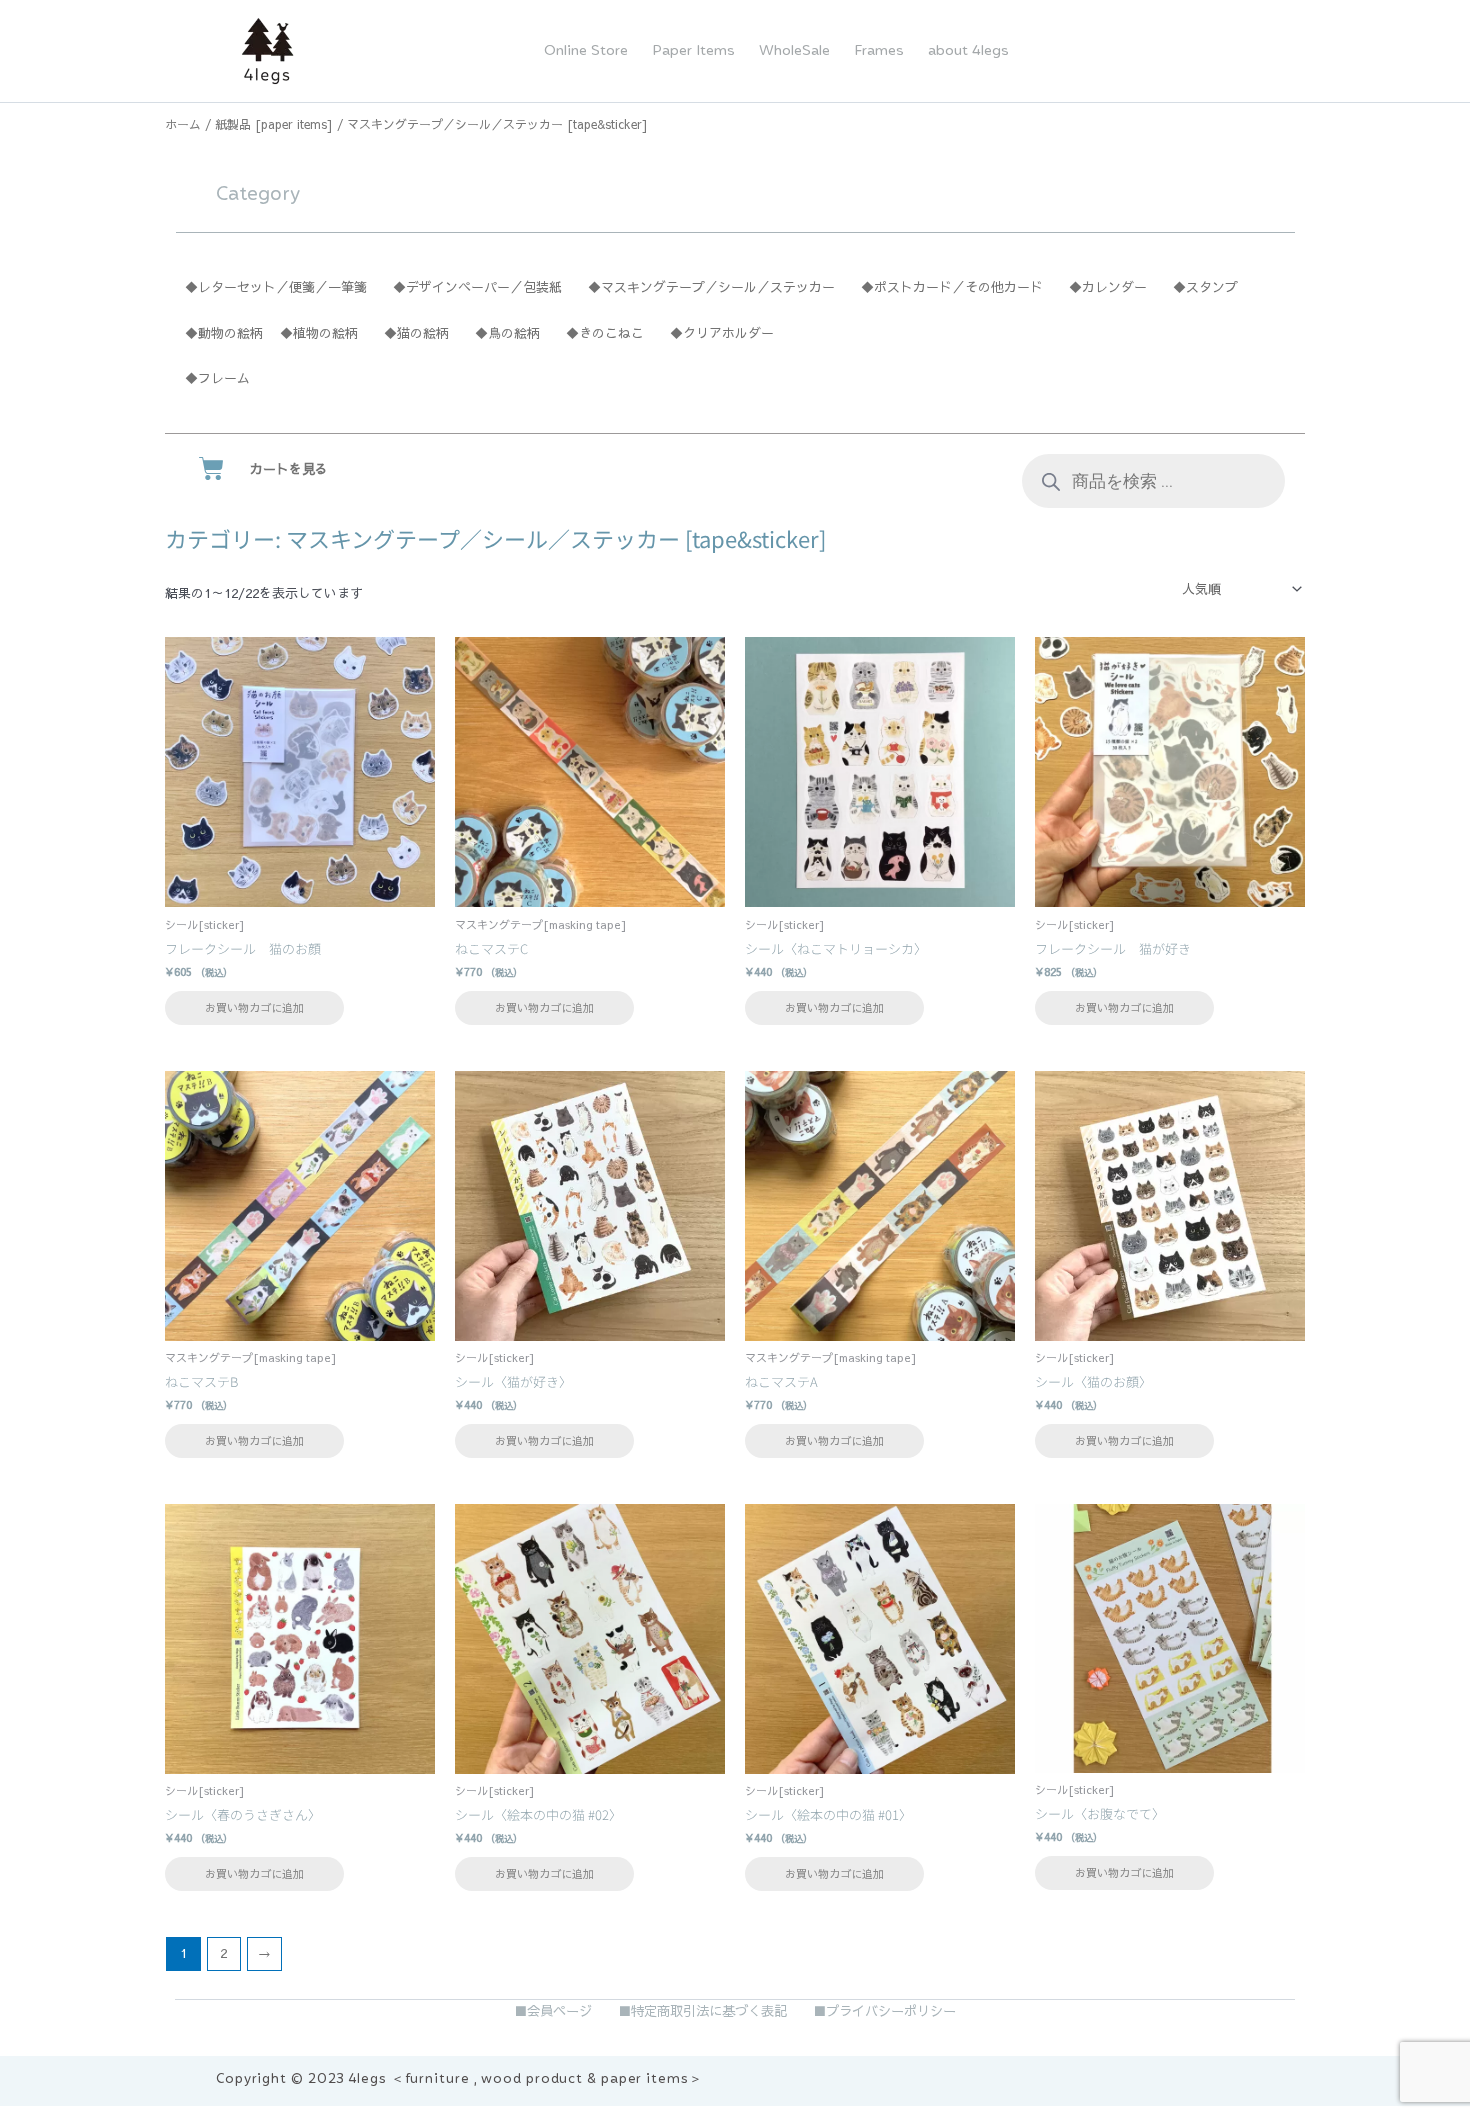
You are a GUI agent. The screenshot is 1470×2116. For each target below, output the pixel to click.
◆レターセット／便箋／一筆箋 (276, 287)
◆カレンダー (1108, 287)
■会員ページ (553, 2010)
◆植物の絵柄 (325, 333)
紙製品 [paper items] (274, 124)
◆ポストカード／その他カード (952, 287)
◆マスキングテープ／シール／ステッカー (711, 287)
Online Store (586, 51)
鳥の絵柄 (514, 333)
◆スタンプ (1205, 287)
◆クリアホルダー (722, 333)
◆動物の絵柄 (224, 333)
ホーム (183, 124)
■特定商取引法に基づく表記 (702, 2010)
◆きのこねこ (605, 333)
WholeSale (794, 51)
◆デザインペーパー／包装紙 (477, 287)
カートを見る (289, 469)
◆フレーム (217, 378)
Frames (879, 51)
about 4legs (968, 51)
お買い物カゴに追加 (254, 1007)
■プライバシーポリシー (884, 2010)
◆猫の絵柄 (416, 333)
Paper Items (693, 51)
